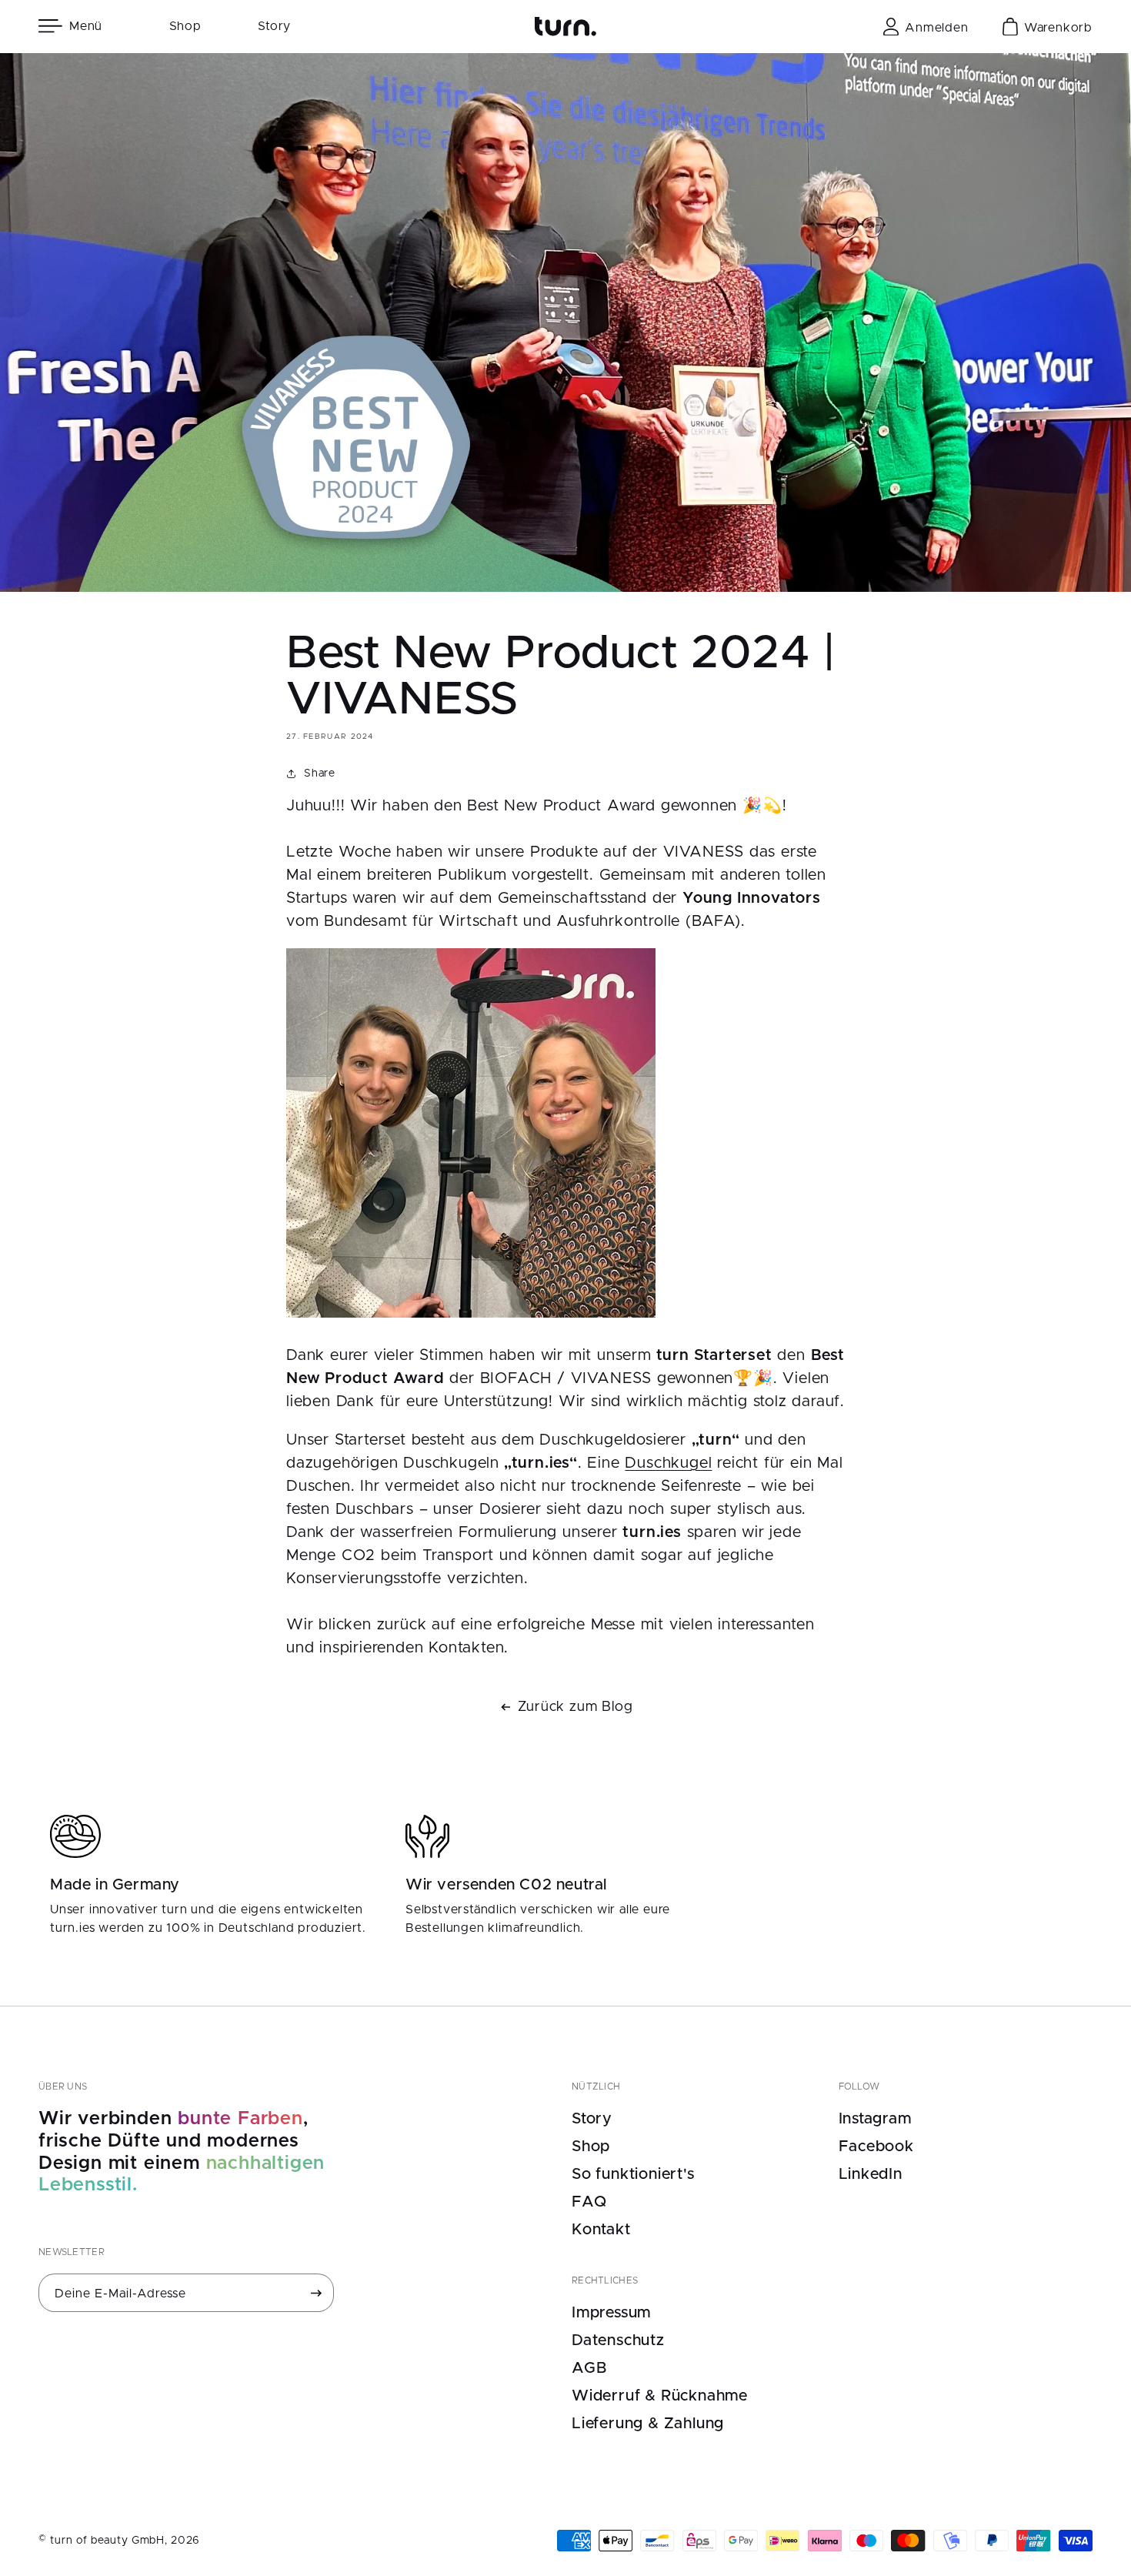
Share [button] (320, 773)
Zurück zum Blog (576, 1707)
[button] (75, 26)
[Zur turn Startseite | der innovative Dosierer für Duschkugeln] (565, 27)
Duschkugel (668, 1463)
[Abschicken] (316, 2293)
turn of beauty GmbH (107, 2541)
